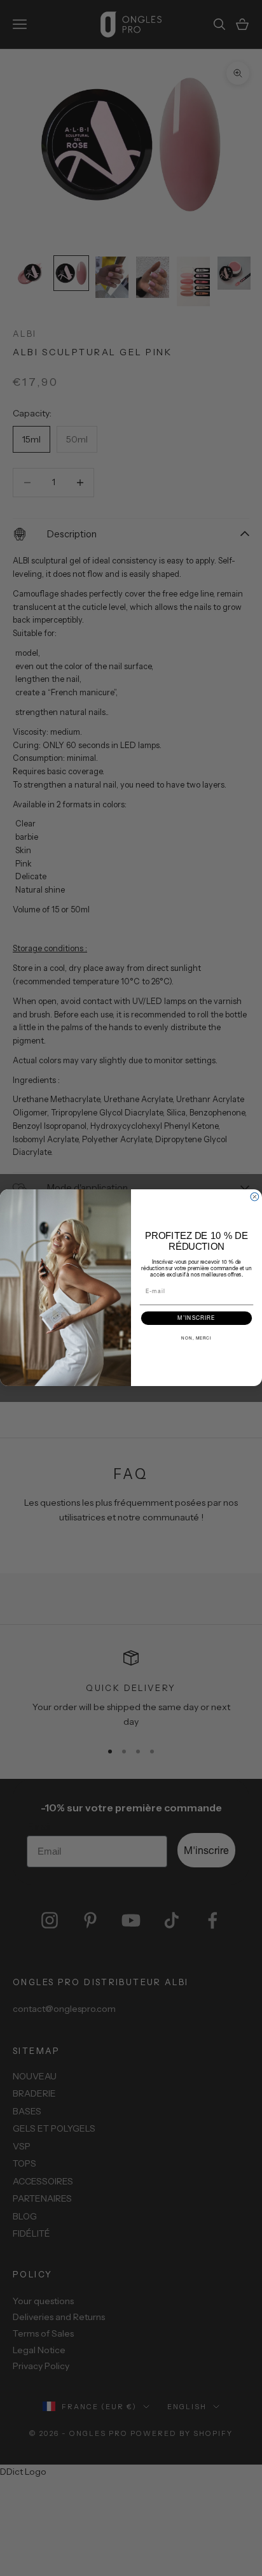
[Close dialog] (255, 1197)
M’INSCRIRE (196, 1319)
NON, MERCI (197, 1338)
